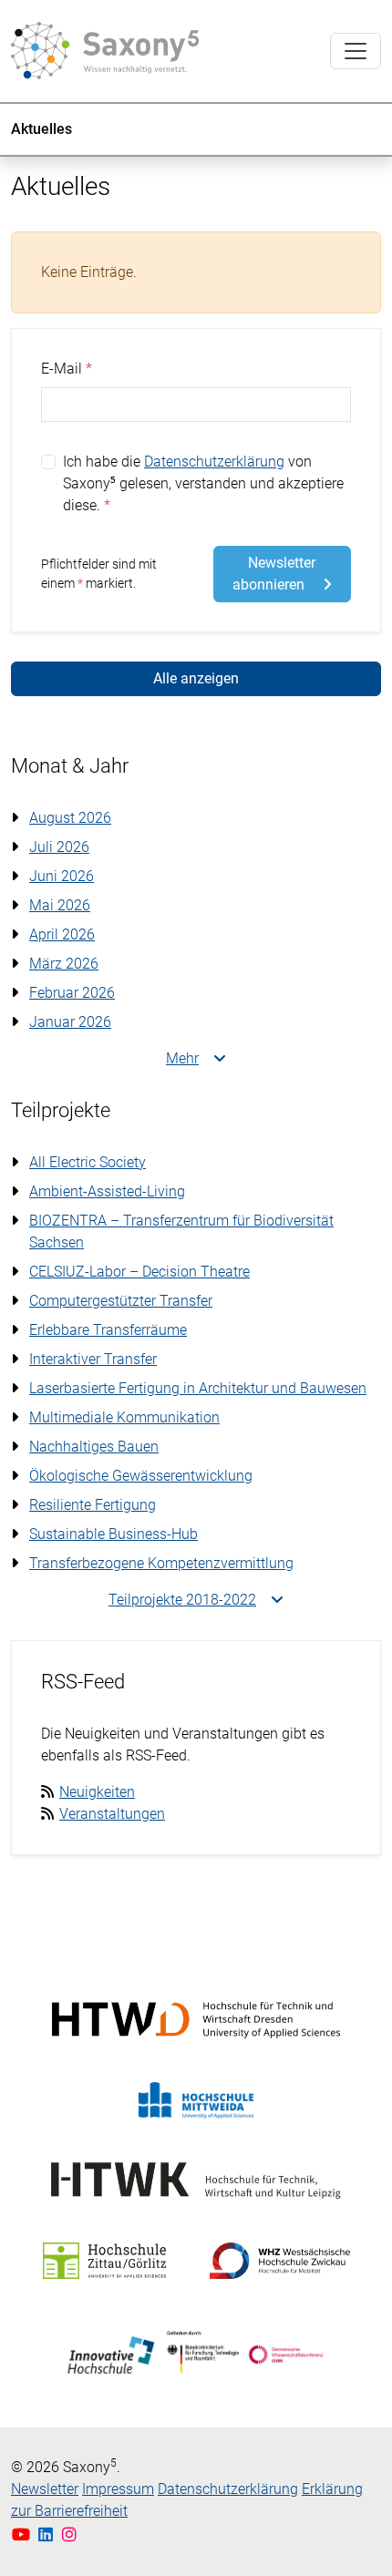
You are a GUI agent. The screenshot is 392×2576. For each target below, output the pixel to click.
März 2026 (64, 964)
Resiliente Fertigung (93, 1505)
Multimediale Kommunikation (124, 1417)
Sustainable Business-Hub (113, 1534)
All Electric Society (88, 1162)
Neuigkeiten (97, 1792)
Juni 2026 (62, 876)
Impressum (118, 2489)
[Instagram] (70, 2535)
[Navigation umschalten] (356, 51)
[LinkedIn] (48, 2535)
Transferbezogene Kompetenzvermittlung (161, 1563)
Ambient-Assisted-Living (107, 1191)
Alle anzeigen (196, 678)
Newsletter (45, 2489)
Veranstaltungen (112, 1814)
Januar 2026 (70, 1022)
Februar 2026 (72, 993)
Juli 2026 (59, 847)
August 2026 (70, 818)
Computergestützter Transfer (121, 1301)
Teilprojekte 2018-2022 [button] (182, 1600)
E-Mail (62, 369)
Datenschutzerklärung (214, 462)
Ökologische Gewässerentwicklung (141, 1476)
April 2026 (62, 934)
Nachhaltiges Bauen (94, 1447)
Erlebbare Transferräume (108, 1330)
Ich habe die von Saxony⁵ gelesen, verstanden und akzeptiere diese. (203, 483)
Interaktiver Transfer (93, 1359)
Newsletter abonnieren (274, 574)
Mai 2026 (60, 905)
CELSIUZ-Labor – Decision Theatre (139, 1272)
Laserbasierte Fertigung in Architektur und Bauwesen (198, 1388)
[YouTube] (23, 2535)
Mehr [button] (182, 1058)
